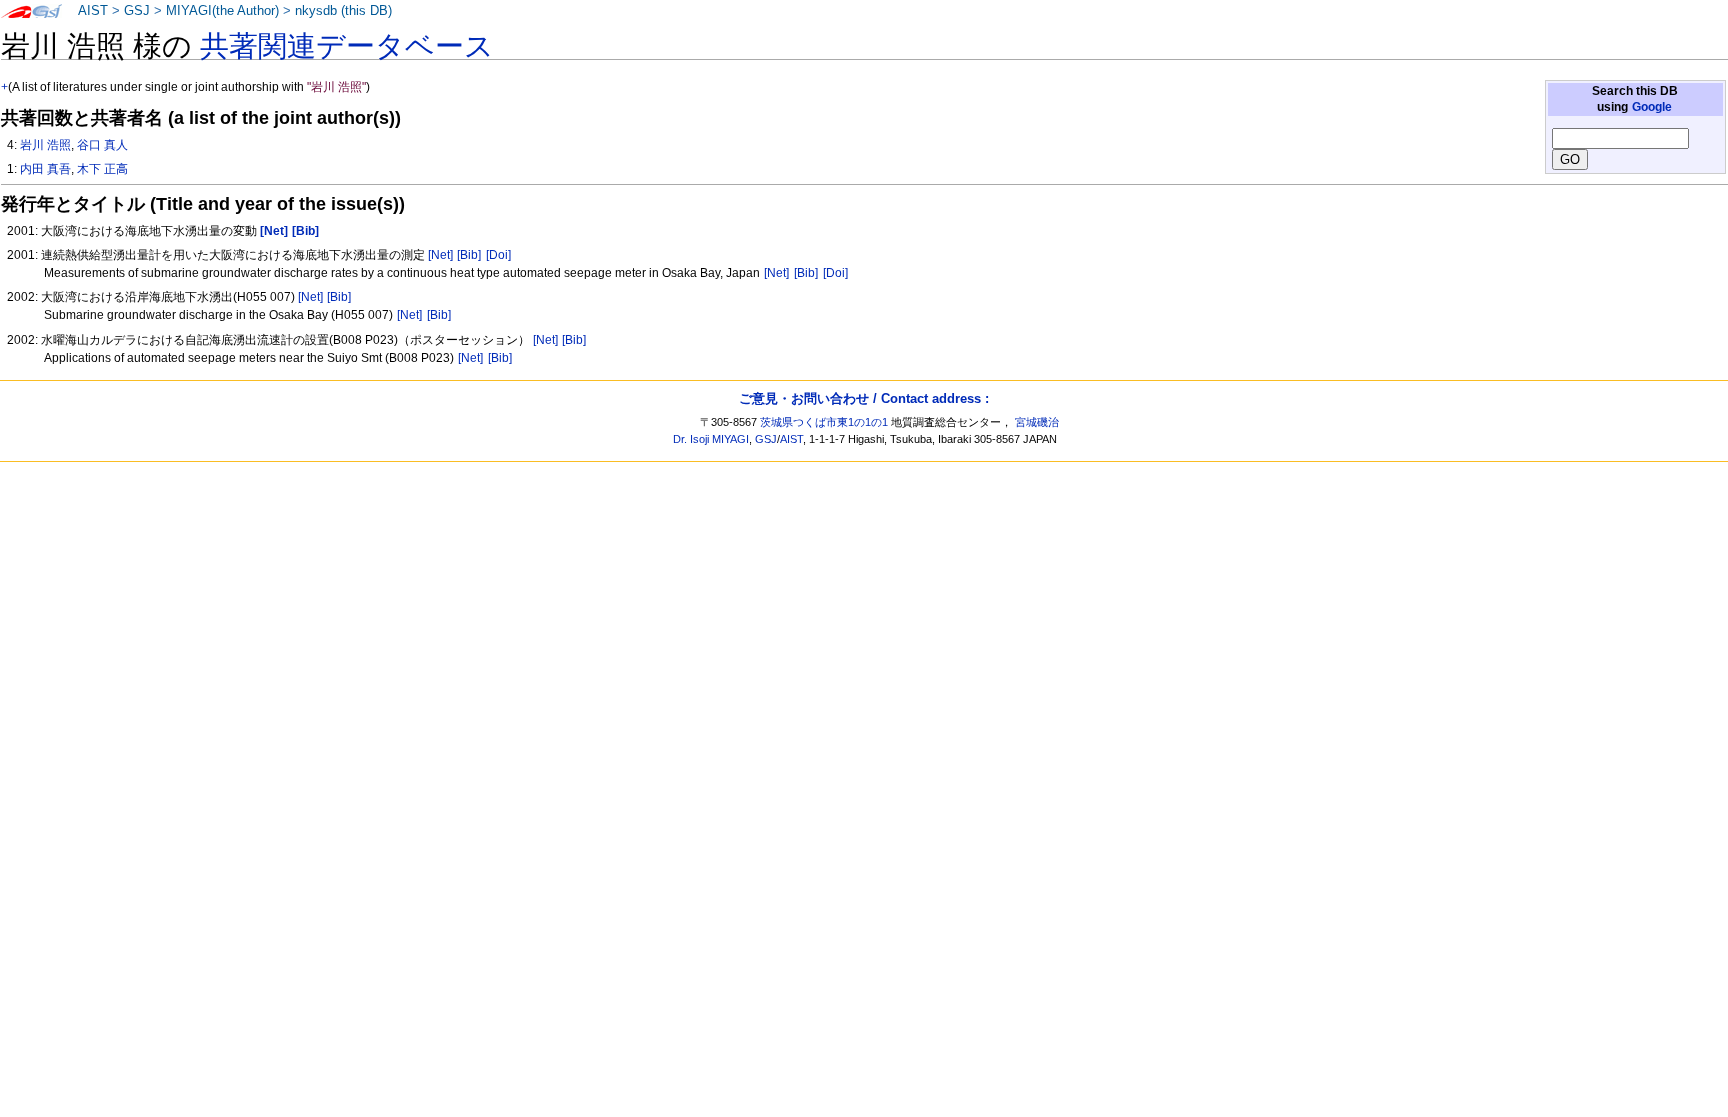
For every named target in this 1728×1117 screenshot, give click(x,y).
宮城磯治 (1037, 422)
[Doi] (498, 255)
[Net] (440, 255)
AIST (93, 11)
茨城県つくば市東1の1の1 (824, 422)
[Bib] (469, 255)
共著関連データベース (347, 46)
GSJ (137, 11)
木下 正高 (102, 169)
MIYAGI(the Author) (222, 11)
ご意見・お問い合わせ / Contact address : (864, 398)
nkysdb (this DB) (343, 11)
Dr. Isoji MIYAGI (711, 439)
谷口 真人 (102, 145)
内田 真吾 (45, 169)
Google (1652, 107)
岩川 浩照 (45, 145)
